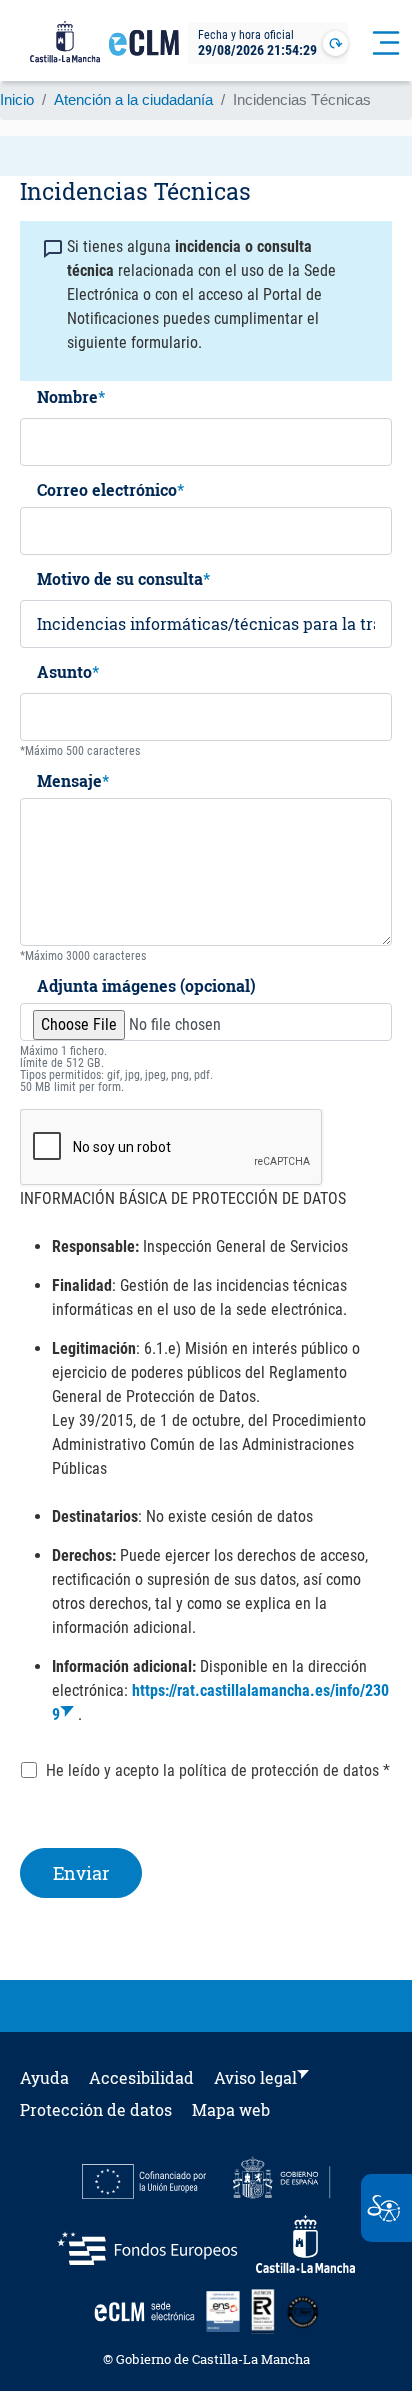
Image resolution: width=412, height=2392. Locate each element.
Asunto (64, 673)
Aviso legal (255, 2077)
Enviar (81, 1873)
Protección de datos (96, 2109)
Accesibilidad (141, 2077)
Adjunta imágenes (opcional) (146, 987)
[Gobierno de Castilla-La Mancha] (65, 43)
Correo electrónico (107, 491)
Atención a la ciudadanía (133, 100)
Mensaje (69, 782)
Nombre (67, 398)
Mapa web (231, 2109)
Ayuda (44, 2077)
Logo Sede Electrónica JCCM (144, 51)
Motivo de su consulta (120, 580)
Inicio (17, 100)
